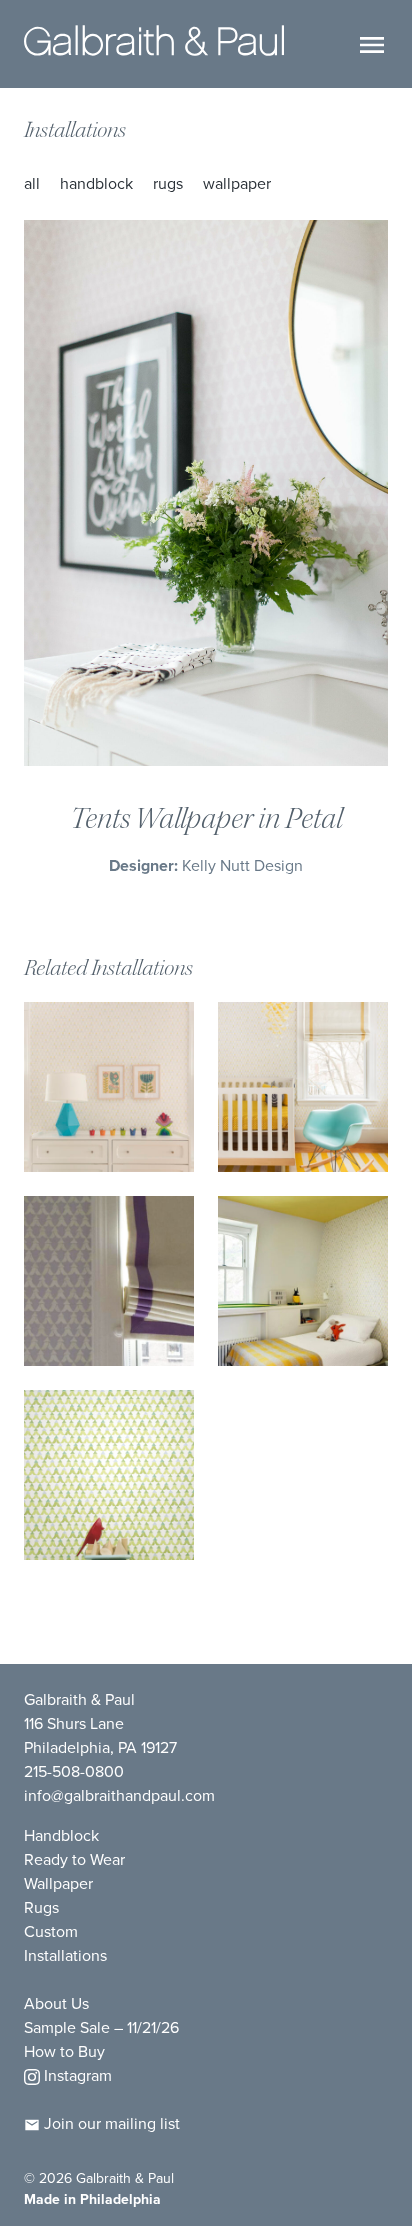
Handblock (96, 183)
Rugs (168, 183)
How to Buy (64, 2051)
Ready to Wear (74, 1859)
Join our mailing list (110, 2123)
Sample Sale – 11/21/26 (101, 2027)
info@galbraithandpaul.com (119, 1795)
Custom (51, 1931)
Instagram (76, 2075)
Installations (75, 130)
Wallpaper (237, 183)
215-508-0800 (74, 1771)
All (32, 183)
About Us (56, 2003)
